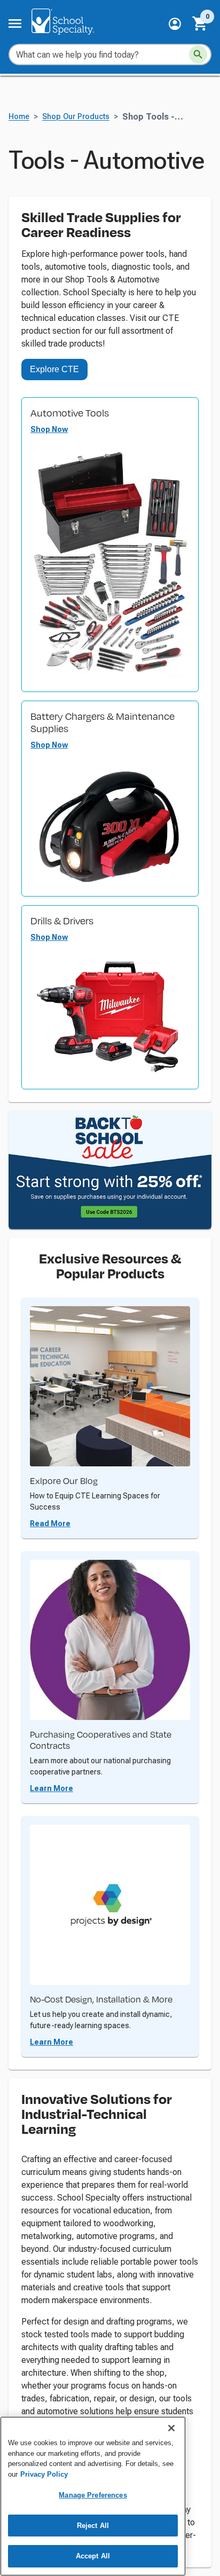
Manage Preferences (93, 2495)
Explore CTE (54, 369)
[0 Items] (200, 23)
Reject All (93, 2526)
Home (19, 117)
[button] (175, 24)
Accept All (93, 2556)
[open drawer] (15, 23)
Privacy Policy (44, 2474)
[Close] (171, 2428)
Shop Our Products (76, 117)
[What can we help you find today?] (198, 54)
